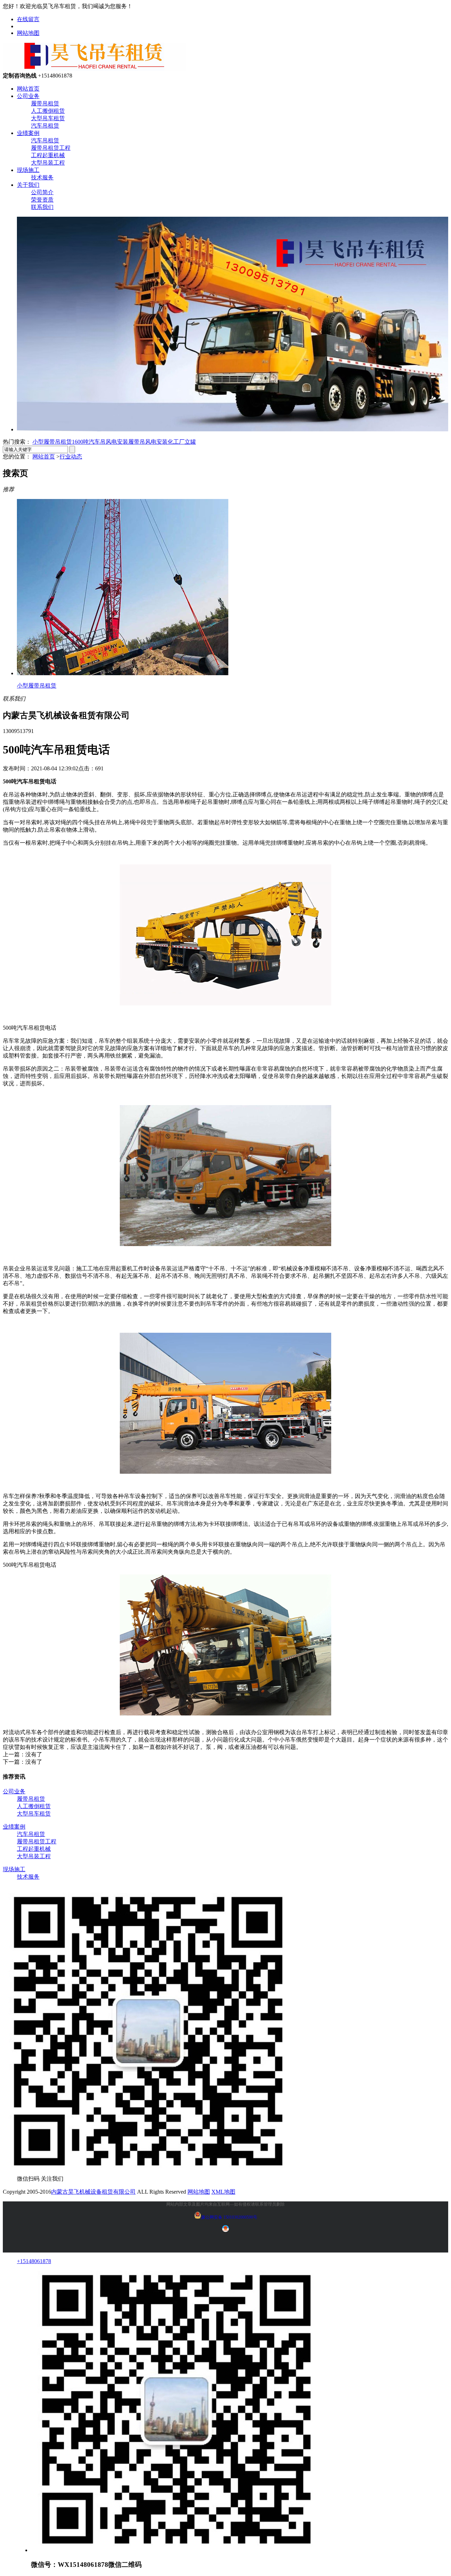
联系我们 (42, 207)
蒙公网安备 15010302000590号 (229, 2217)
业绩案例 (28, 133)
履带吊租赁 (45, 103)
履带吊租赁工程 (51, 148)
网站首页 (28, 89)
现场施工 (28, 170)
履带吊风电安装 (148, 442)
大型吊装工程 (48, 163)
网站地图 (28, 33)
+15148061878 (34, 2261)
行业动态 (71, 457)
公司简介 (42, 192)
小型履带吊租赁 (52, 442)
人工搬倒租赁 (48, 111)
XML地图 (223, 2192)
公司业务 (28, 96)
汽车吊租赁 (45, 126)
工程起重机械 (48, 155)
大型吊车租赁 (48, 118)
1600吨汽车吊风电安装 (100, 442)
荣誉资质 (42, 200)
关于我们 (28, 185)
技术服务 (42, 177)
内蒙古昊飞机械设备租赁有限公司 (93, 2192)
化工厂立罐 (182, 442)
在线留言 (28, 19)
